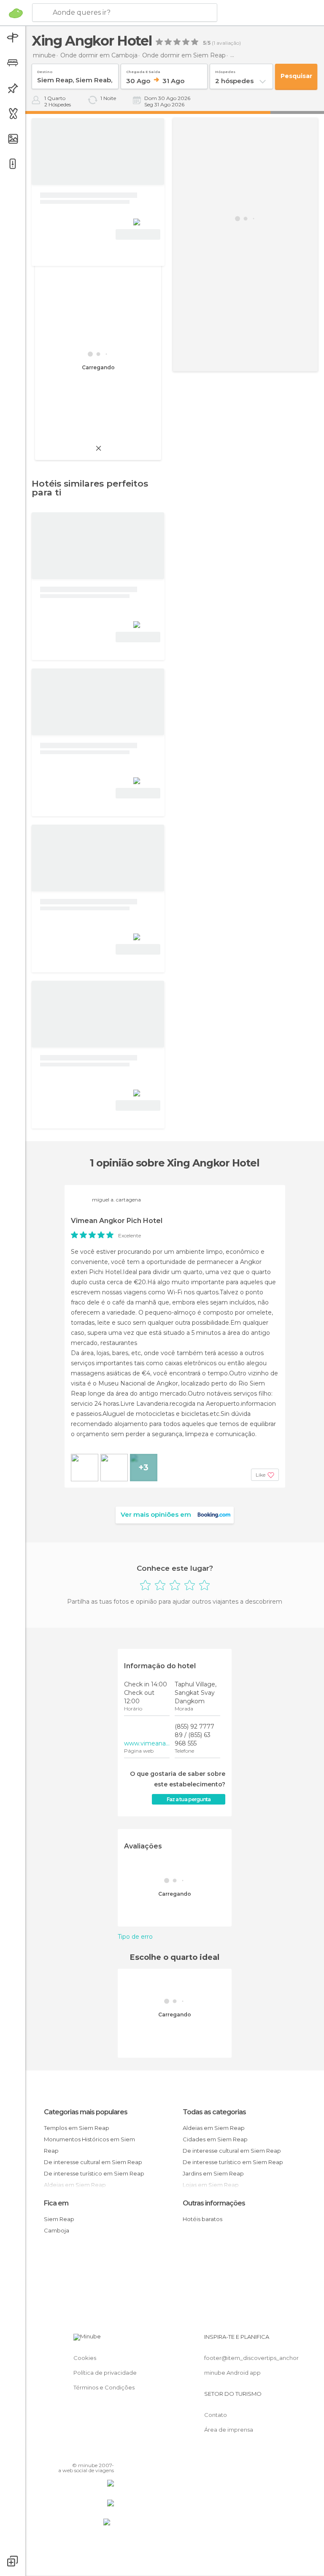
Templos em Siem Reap (77, 2128)
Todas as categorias (214, 2112)
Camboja (57, 2230)
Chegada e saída (143, 70)
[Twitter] (86, 2453)
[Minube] (16, 13)
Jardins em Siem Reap (213, 2173)
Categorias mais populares (86, 2112)
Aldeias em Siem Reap (214, 2128)
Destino (45, 70)
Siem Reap (59, 2219)
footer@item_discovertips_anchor (251, 2358)
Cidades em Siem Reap (215, 2139)
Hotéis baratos (202, 2219)
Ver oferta (138, 234)
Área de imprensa (229, 2430)
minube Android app (232, 2373)
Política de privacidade (105, 2373)
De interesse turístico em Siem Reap (94, 2173)
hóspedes (225, 70)
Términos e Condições (104, 2387)
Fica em (56, 2203)
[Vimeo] (97, 2453)
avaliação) (228, 43)
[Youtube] (108, 2453)
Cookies (85, 2358)
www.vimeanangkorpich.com (147, 1743)
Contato (216, 2415)
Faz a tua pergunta (189, 1799)
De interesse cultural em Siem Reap (93, 2162)
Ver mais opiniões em (156, 1514)
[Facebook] (76, 2453)
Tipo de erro (135, 1937)
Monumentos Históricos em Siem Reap (89, 2145)
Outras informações (214, 2203)
